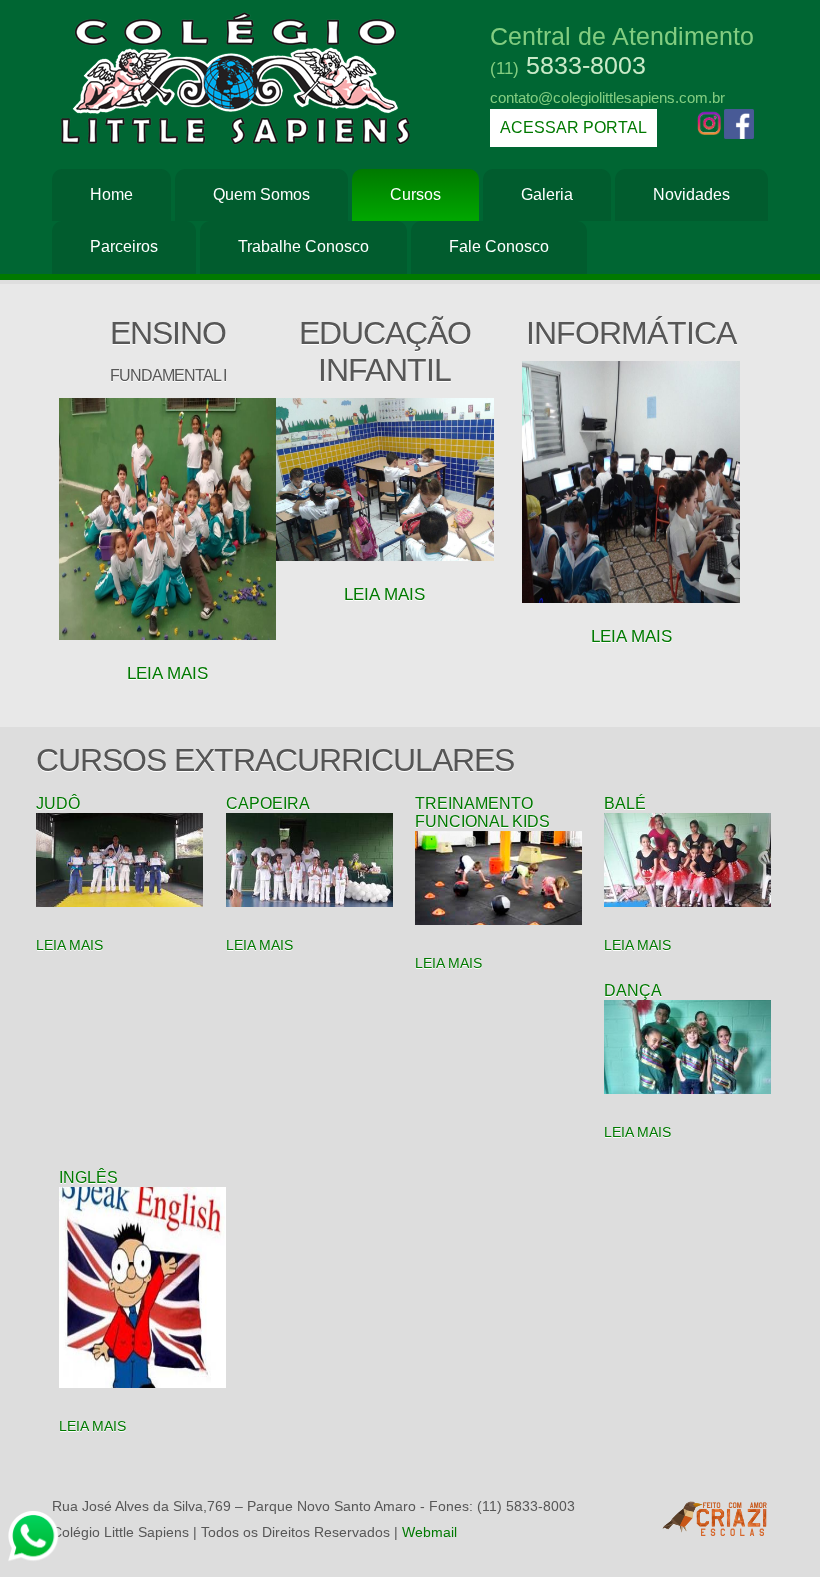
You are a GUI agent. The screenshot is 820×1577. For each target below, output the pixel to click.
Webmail (429, 1532)
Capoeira (267, 803)
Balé (625, 803)
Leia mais (631, 636)
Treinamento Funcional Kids (482, 812)
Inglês (88, 1177)
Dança (632, 990)
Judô (58, 803)
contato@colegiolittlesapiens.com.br (607, 97)
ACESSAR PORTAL (573, 127)
